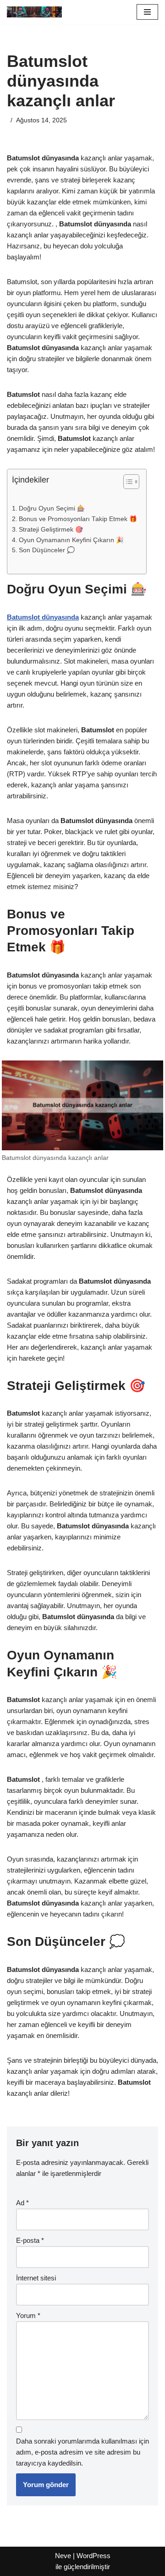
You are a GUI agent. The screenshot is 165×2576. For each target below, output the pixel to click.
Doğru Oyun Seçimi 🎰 (52, 508)
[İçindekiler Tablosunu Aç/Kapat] (127, 482)
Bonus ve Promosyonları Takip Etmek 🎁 (78, 519)
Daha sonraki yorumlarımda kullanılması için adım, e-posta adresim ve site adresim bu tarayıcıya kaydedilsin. (82, 2452)
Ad (22, 2203)
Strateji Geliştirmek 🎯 (51, 530)
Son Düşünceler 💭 (47, 550)
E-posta (30, 2240)
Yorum (28, 2315)
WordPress (93, 2556)
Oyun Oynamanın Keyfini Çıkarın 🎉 (71, 540)
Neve (63, 2556)
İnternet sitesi (36, 2278)
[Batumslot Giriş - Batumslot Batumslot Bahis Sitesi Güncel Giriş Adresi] (34, 12)
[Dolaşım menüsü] (147, 12)
